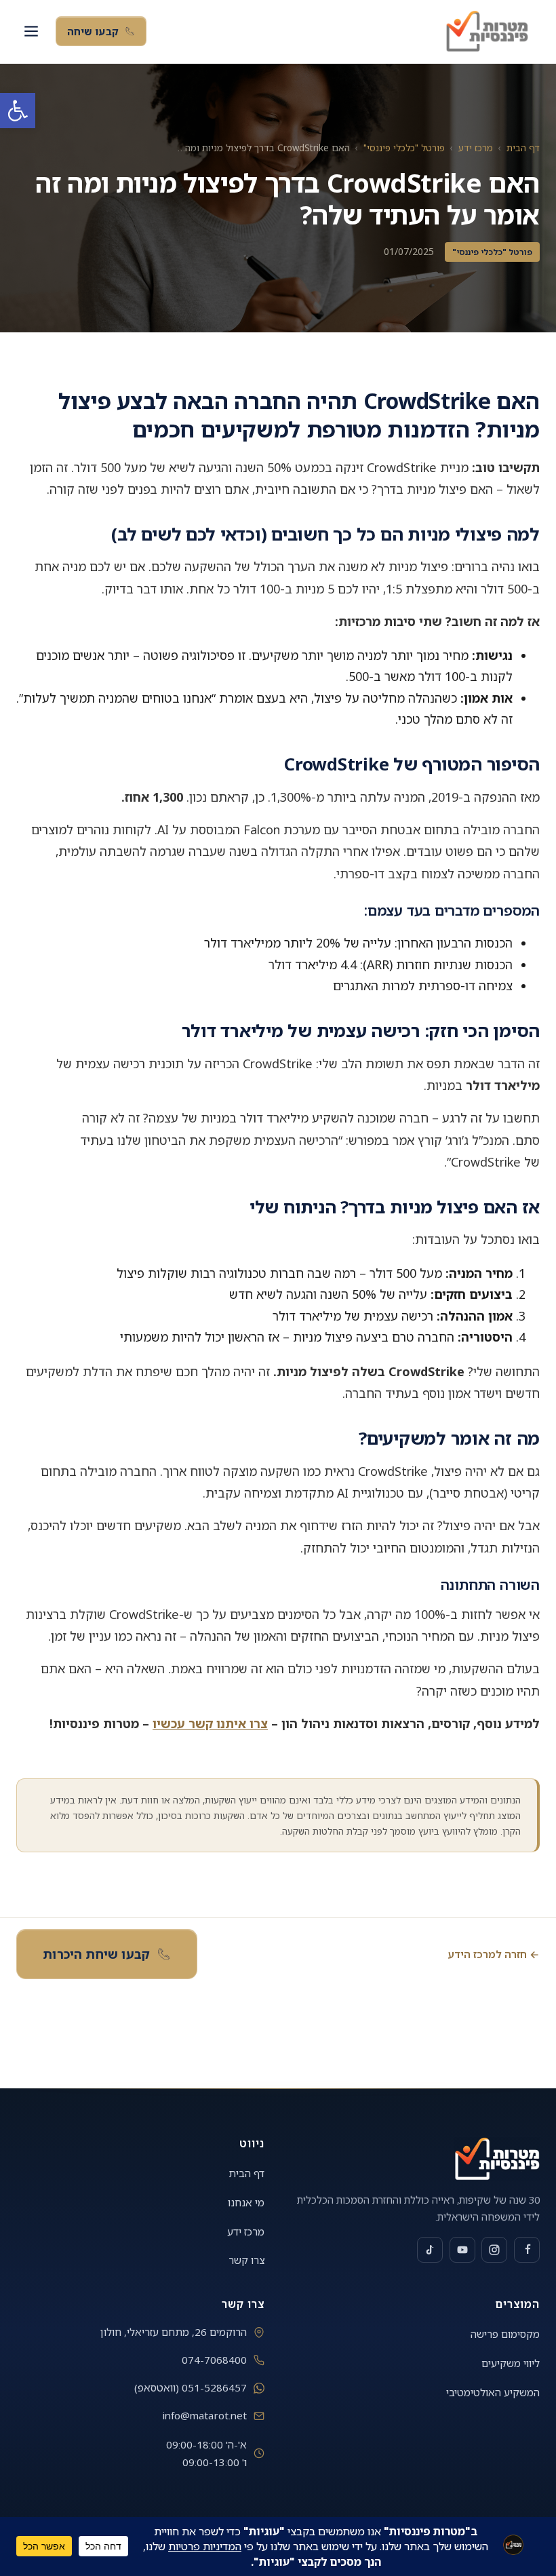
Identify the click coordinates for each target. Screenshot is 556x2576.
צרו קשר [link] (246, 2260)
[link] (18, 111)
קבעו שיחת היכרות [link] (96, 1954)
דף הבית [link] (523, 148)
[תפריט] (31, 31)
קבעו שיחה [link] (93, 31)
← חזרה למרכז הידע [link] (494, 1954)
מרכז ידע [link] (476, 148)
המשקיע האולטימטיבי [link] (493, 2392)
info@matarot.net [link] (205, 2415)
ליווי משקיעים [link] (511, 2363)
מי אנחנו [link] (246, 2202)
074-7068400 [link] (214, 2360)
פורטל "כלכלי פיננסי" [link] (404, 148)
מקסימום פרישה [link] (505, 2334)
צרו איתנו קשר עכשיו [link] (210, 1723)
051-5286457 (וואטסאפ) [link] (191, 2387)
